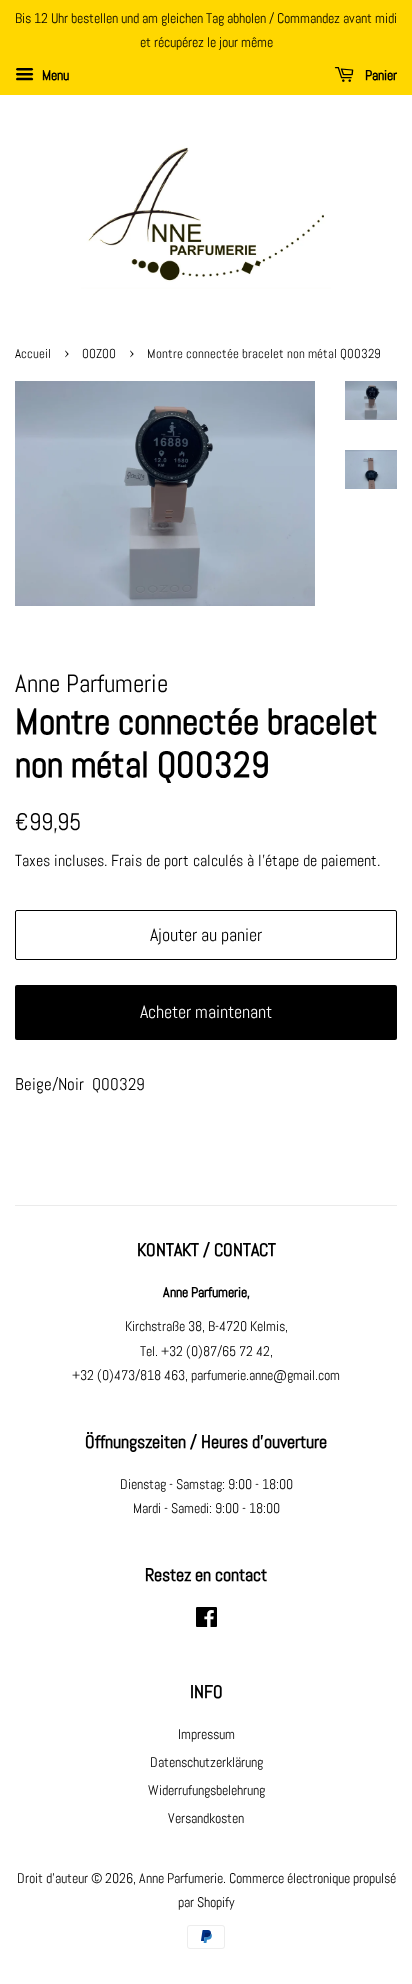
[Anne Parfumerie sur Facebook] (206, 1621)
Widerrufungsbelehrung (206, 1790)
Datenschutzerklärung (206, 1762)
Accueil (33, 354)
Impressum (206, 1734)
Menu (54, 75)
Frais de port (150, 860)
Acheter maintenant (206, 1011)
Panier (379, 75)
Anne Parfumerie (181, 1878)
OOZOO (99, 354)
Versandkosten (206, 1818)
